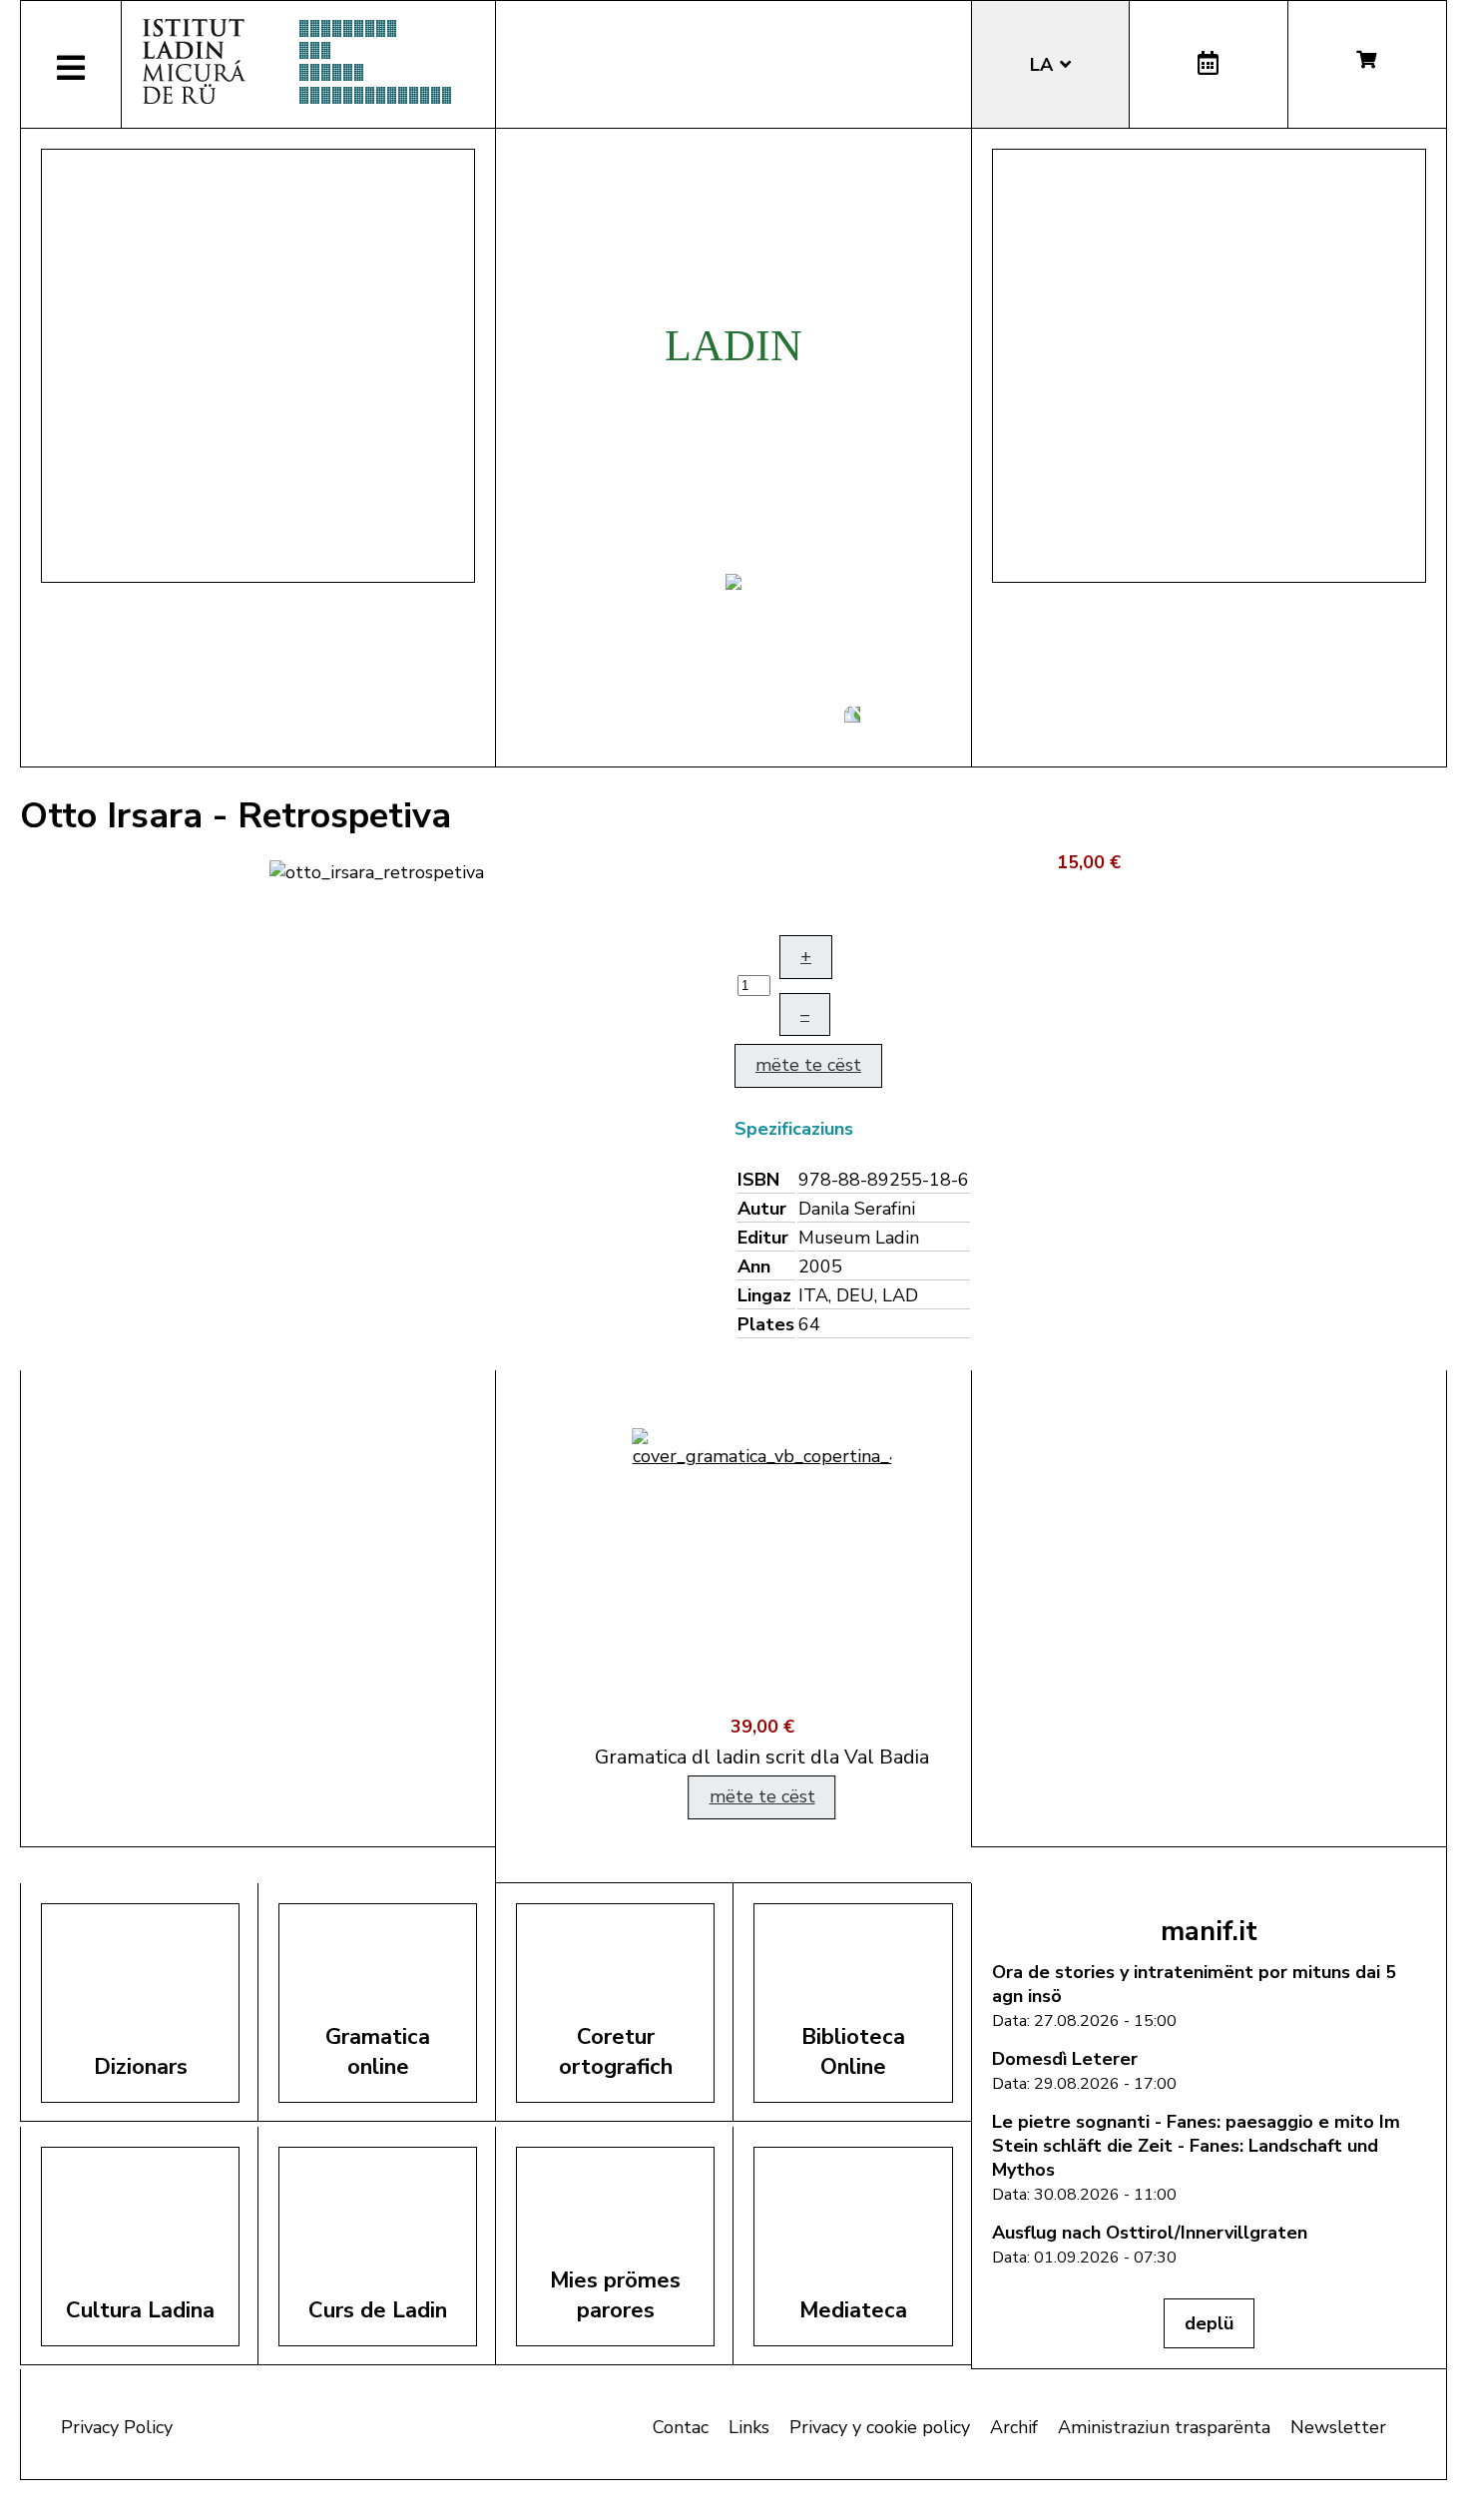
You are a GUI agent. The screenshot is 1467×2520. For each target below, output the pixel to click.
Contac (681, 2427)
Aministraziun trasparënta (1164, 2427)
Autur (762, 1209)
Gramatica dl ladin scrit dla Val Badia (734, 1757)
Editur (763, 1238)
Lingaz (764, 1295)
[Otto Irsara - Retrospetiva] (377, 870)
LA (1044, 65)
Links (749, 2427)
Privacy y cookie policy (880, 2427)
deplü (1209, 2323)
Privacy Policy (117, 2427)
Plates (766, 1324)
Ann (754, 1266)
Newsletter (1338, 2427)
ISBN (758, 1180)
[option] (733, 1627)
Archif (1014, 2427)
